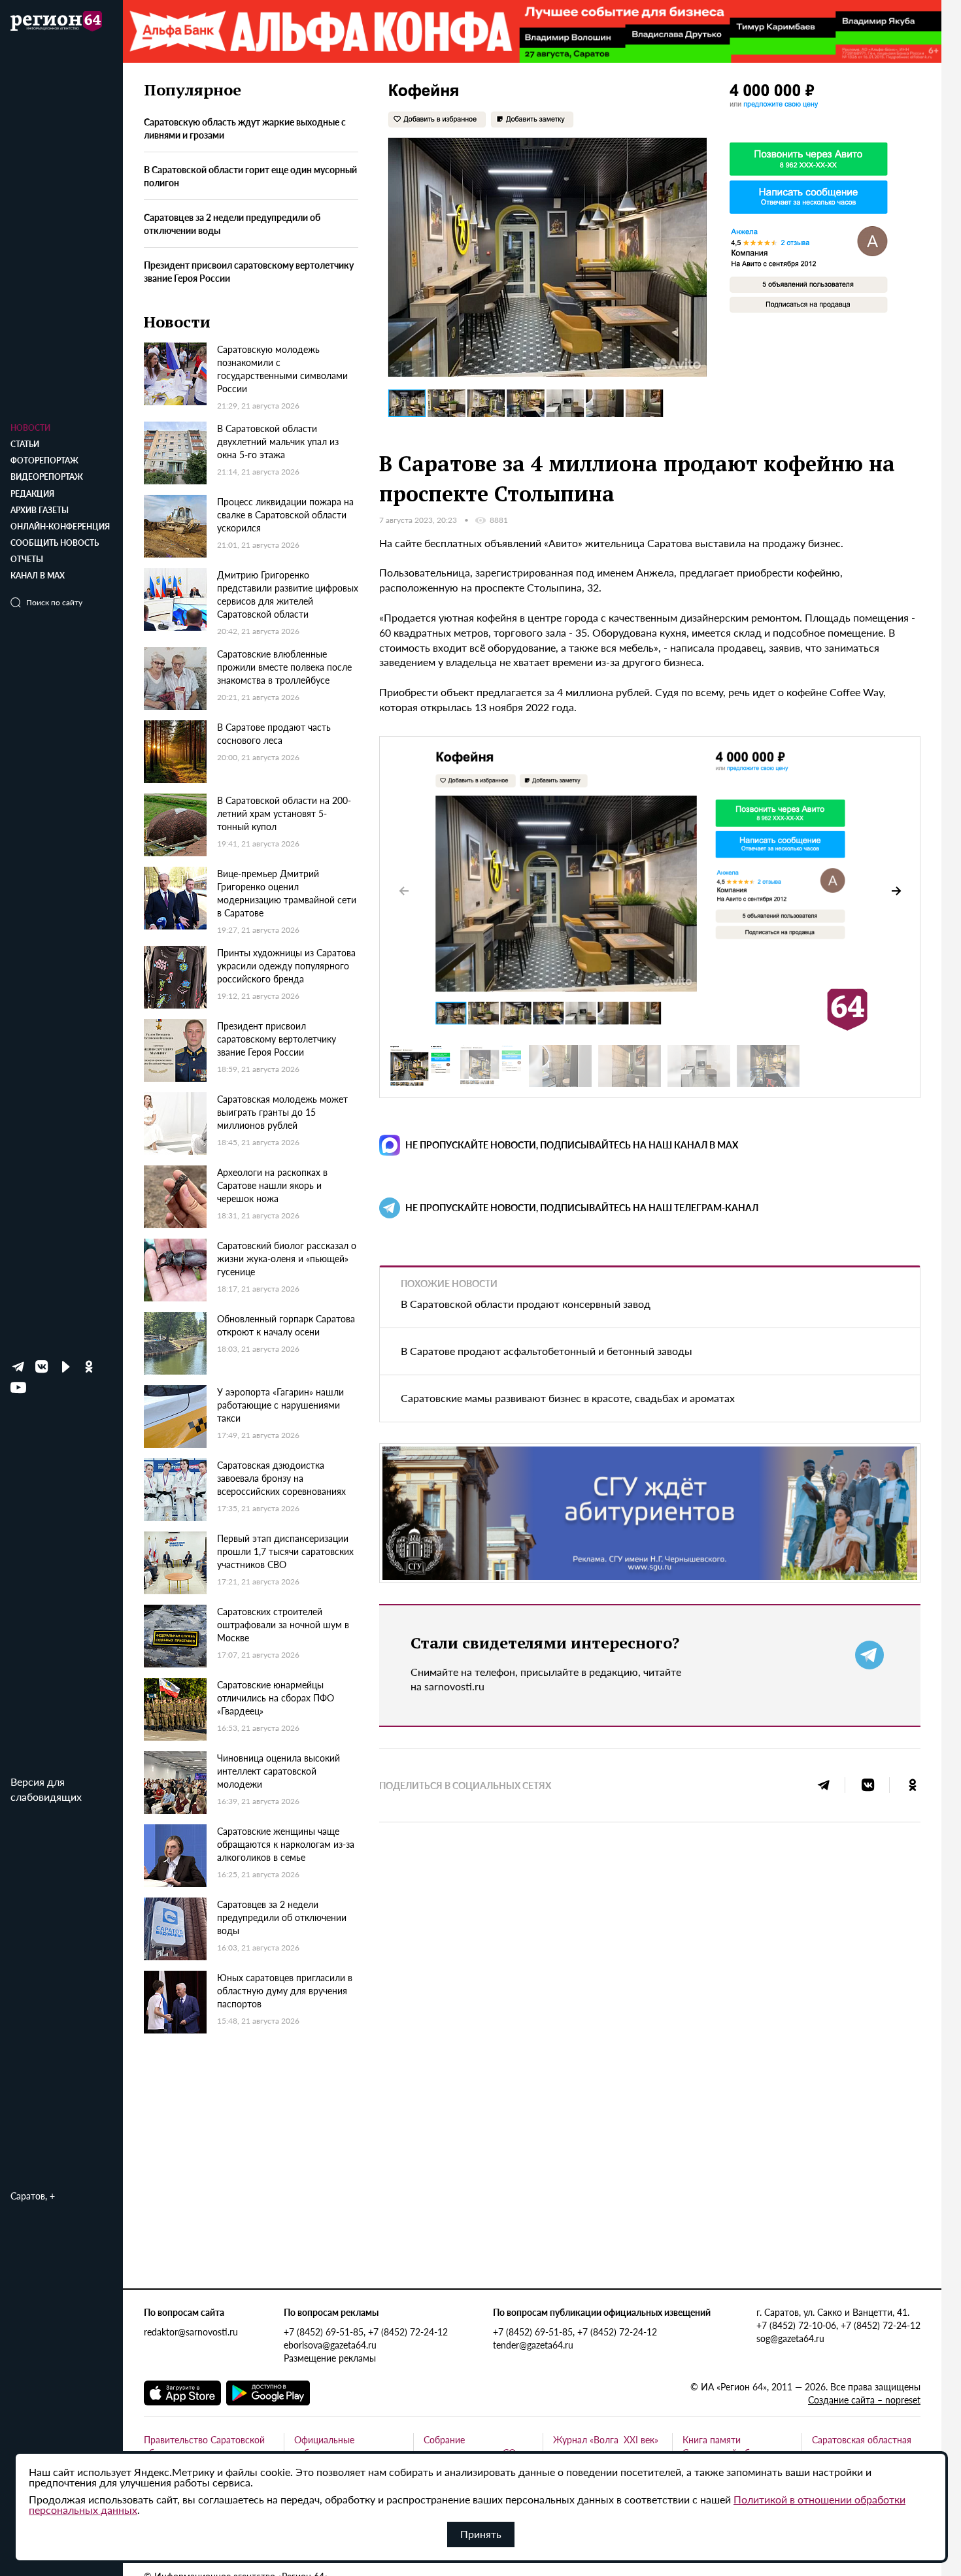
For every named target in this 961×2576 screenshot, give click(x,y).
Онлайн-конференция (60, 527)
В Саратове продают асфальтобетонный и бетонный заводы (547, 1351)
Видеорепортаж (47, 477)
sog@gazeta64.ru (790, 2338)
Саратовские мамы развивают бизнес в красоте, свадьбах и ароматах (568, 1398)
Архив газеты (40, 510)
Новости (30, 428)
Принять (481, 2534)
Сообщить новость (55, 543)
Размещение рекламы (330, 2358)
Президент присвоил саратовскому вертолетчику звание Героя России (249, 271)
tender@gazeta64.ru (533, 2345)
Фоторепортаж (44, 460)
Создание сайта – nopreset (864, 2400)
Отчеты (27, 559)
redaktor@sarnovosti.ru (191, 2332)
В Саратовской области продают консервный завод (526, 1304)
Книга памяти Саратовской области (728, 2446)
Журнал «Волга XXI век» (606, 2439)
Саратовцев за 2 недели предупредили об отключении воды (232, 224)
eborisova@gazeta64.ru (330, 2345)
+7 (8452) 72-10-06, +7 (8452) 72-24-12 (838, 2325)
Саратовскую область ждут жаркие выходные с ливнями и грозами (245, 129)
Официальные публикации (324, 2446)
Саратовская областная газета (862, 2446)
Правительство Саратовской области (204, 2446)
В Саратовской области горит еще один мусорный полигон (250, 176)
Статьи (25, 444)
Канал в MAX (38, 576)
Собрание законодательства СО (470, 2446)
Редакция (32, 494)
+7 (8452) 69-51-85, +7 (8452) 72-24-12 (366, 2332)
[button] (896, 891)
